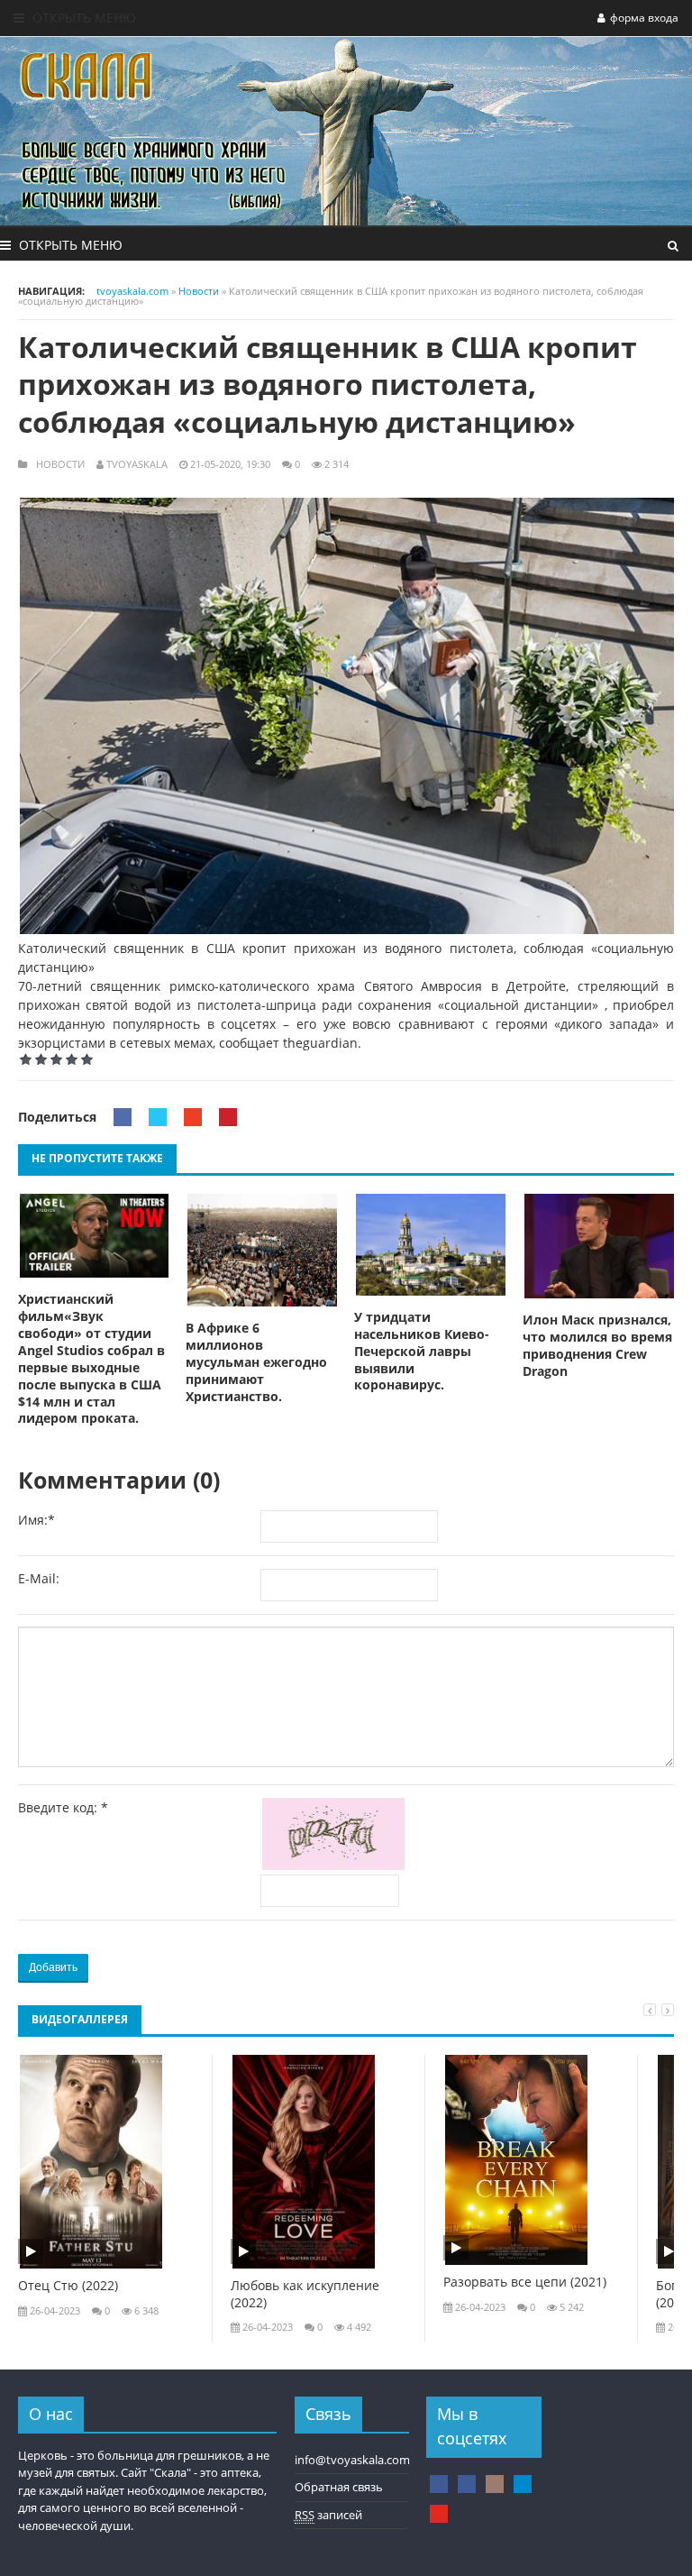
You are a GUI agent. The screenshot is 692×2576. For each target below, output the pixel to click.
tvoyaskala (137, 464)
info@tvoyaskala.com (352, 2460)
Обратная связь (339, 2487)
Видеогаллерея (80, 2019)
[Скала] (439, 2484)
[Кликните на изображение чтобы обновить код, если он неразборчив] (337, 1865)
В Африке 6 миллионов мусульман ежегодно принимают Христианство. (256, 1362)
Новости (60, 464)
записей (328, 2515)
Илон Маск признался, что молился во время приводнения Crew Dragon (597, 1346)
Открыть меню (82, 18)
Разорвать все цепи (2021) (525, 2282)
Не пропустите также (97, 1158)
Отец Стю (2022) (68, 2286)
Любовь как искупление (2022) (305, 2294)
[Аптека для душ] (467, 2484)
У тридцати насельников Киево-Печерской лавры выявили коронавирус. (422, 1352)
